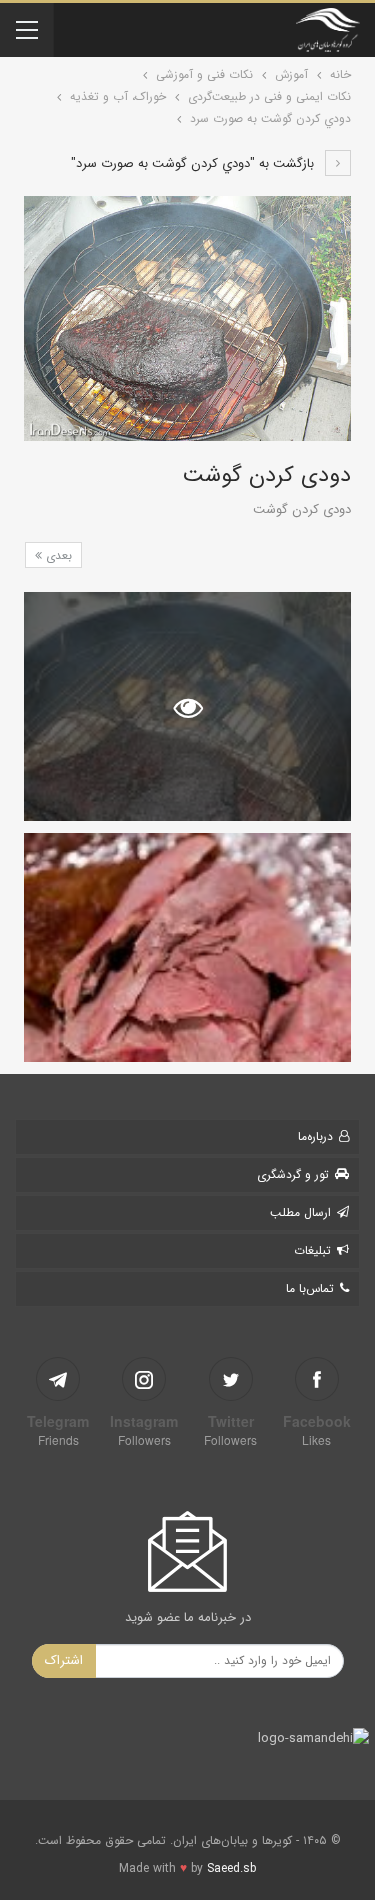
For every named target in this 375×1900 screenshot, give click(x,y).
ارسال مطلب (300, 1212)
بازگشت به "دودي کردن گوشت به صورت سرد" (194, 163)
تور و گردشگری (293, 1174)
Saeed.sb (231, 1868)
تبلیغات (312, 1250)
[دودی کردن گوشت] (187, 947)
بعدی (57, 555)
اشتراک (64, 1660)
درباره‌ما (315, 1136)
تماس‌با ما (310, 1288)
